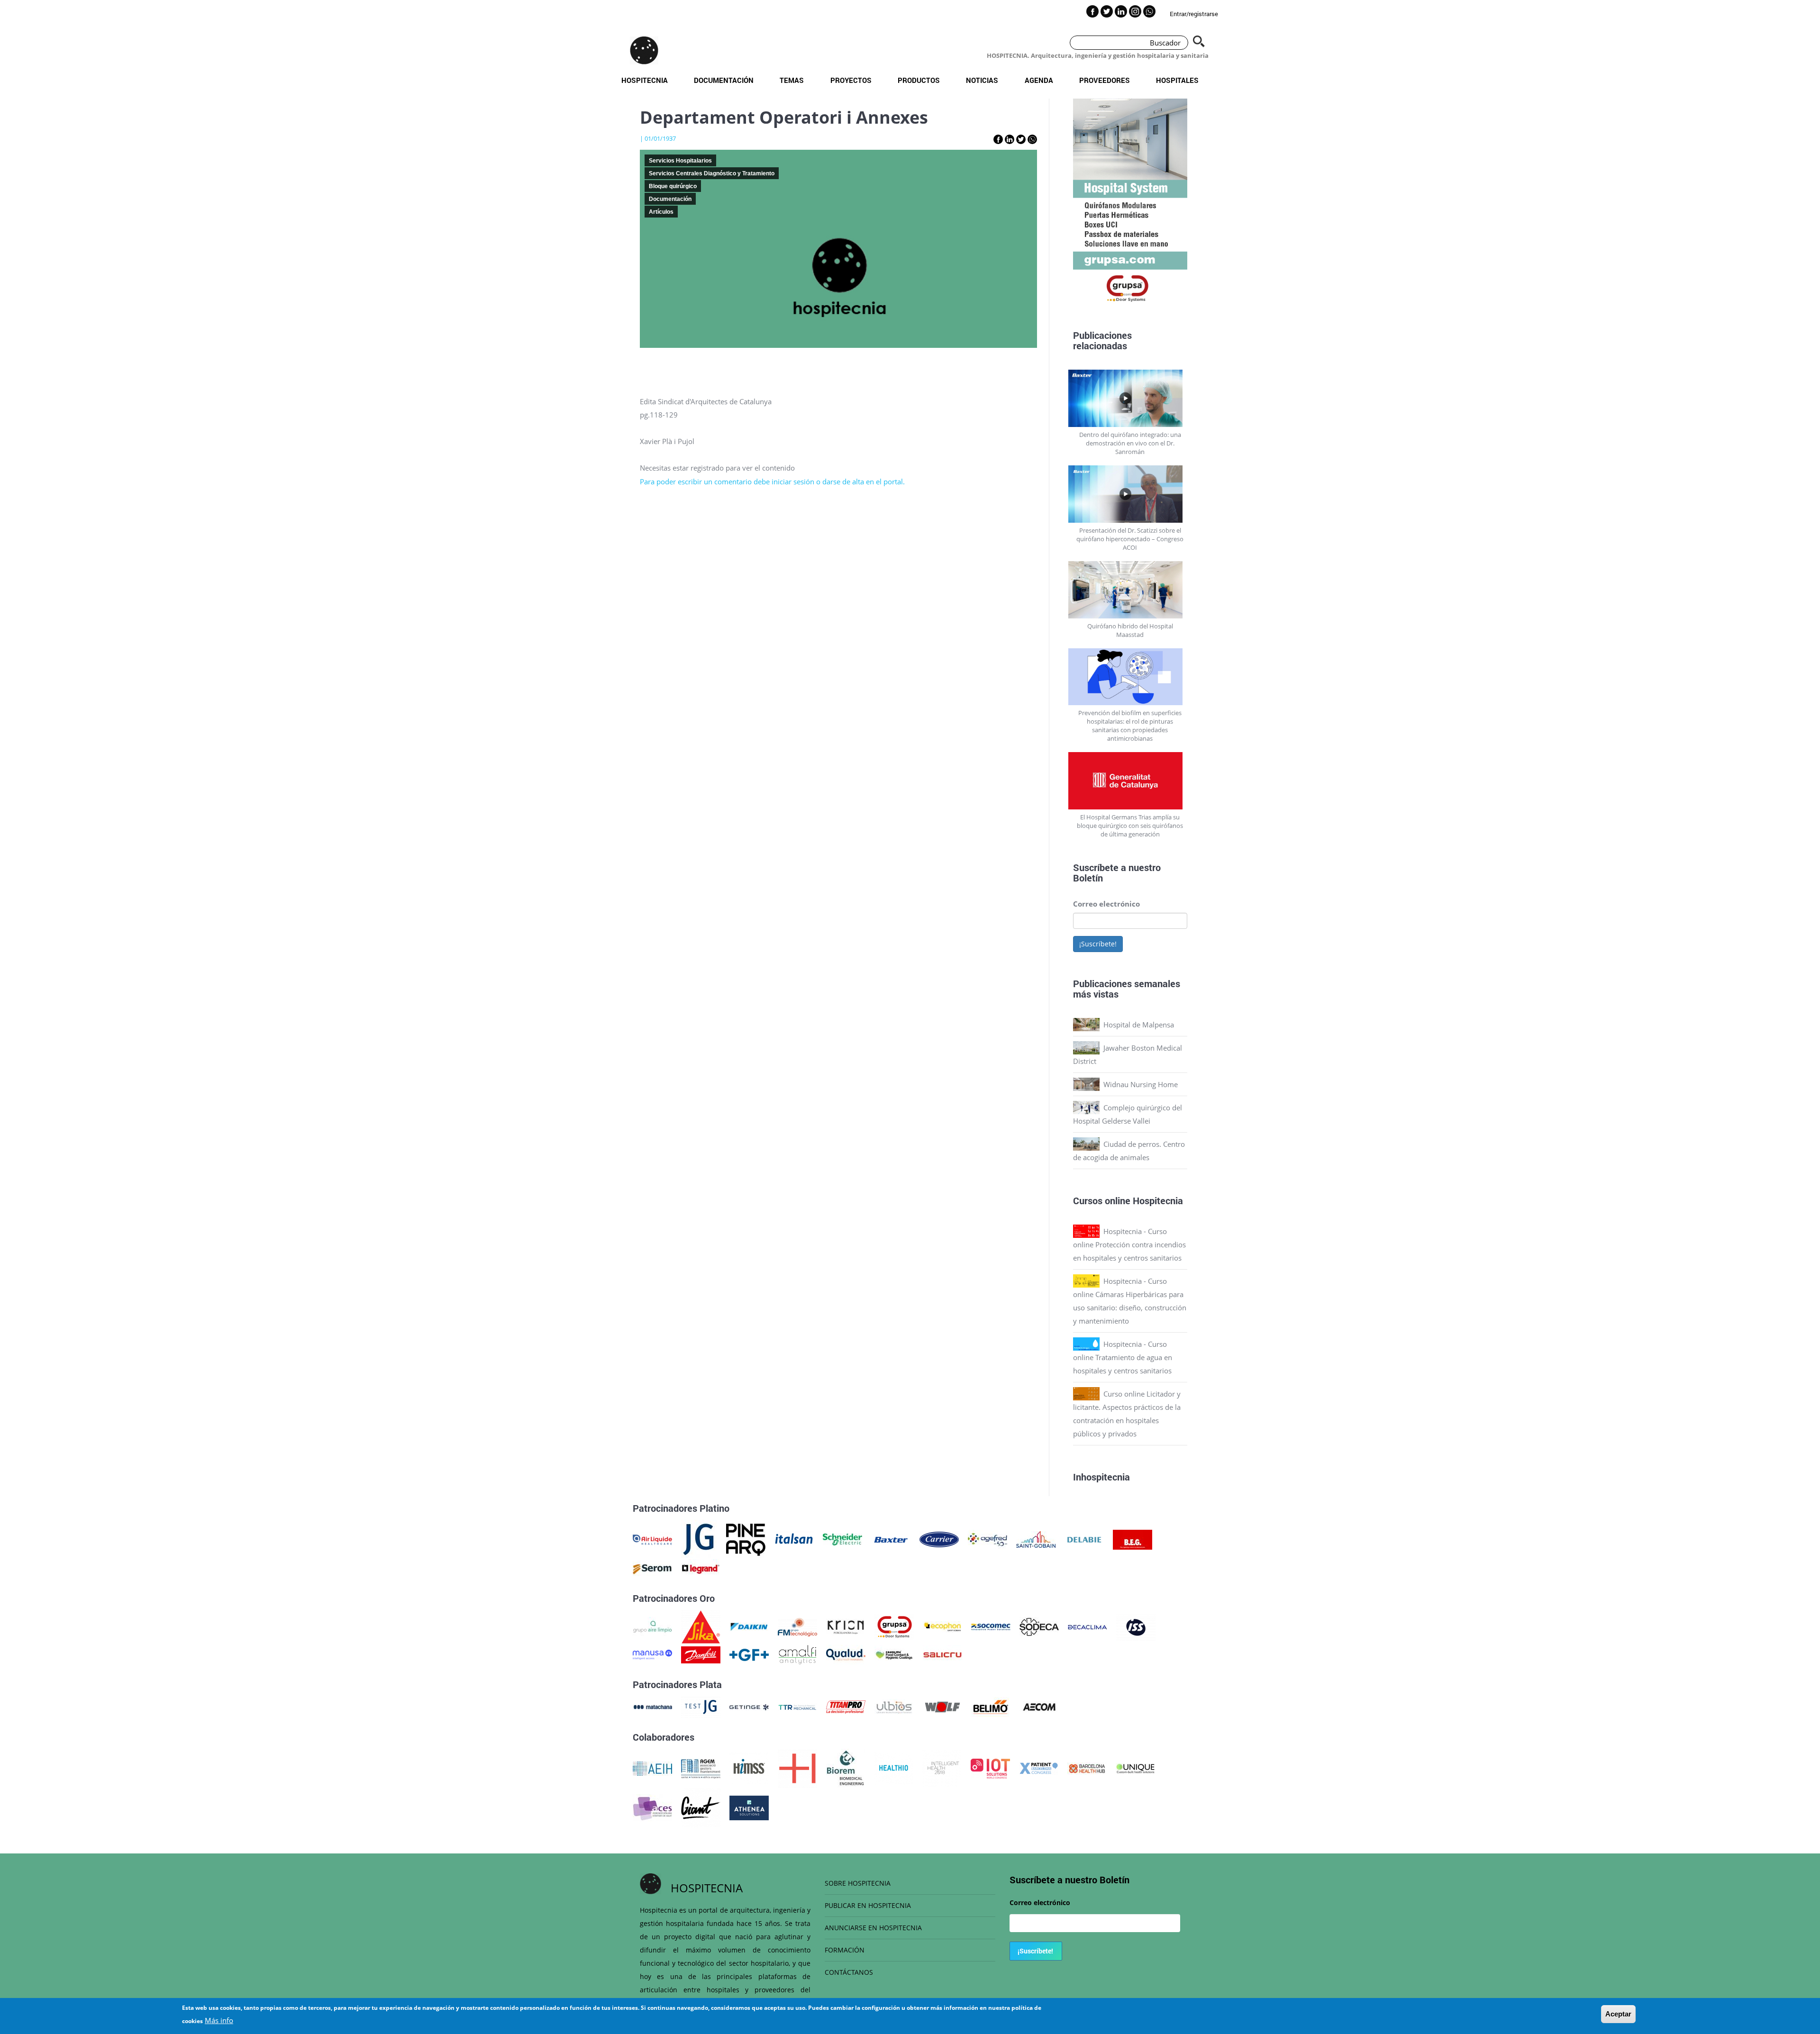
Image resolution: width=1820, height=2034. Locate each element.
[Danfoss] (701, 1654)
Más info (219, 2020)
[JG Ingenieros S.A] (699, 1539)
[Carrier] (939, 1539)
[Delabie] (1084, 1539)
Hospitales (1177, 80)
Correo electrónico (1106, 904)
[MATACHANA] (652, 1706)
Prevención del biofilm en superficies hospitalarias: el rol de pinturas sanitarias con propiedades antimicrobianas (1130, 726)
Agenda (1039, 80)
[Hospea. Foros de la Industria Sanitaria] (797, 1768)
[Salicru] (942, 1654)
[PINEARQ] (746, 1539)
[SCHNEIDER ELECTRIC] (842, 1539)
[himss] (749, 1768)
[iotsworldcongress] (990, 1768)
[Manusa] (652, 1654)
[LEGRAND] (701, 1568)
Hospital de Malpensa (1139, 1025)
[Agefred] (987, 1539)
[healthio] (894, 1768)
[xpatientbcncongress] (1039, 1768)
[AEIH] (652, 1768)
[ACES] (652, 1807)
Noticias (982, 80)
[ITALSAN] (794, 1539)
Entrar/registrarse (1194, 14)
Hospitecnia (645, 80)
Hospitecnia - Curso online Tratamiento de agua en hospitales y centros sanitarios (1123, 1357)
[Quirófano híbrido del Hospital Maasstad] (1130, 590)
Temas (792, 80)
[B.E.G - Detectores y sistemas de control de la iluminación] (1133, 1539)
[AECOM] (1039, 1706)
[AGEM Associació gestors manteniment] (701, 1768)
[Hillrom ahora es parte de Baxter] (891, 1539)
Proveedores (1105, 80)
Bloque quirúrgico (673, 186)
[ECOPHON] (942, 1626)
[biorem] (846, 1768)
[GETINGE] (749, 1706)
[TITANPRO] (846, 1706)
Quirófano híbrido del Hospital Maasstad (1130, 630)
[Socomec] (991, 1626)
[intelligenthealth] (942, 1768)
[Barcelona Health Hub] (1087, 1768)
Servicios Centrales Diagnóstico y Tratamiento (712, 173)
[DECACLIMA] (1087, 1626)
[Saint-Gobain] (1036, 1539)
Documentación (724, 80)
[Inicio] (644, 50)
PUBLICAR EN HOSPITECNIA (868, 1905)
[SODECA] (1039, 1626)
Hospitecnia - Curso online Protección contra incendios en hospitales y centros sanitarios (1129, 1244)
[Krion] (846, 1626)
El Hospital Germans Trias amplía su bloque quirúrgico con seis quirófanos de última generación (1130, 826)
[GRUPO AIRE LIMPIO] (652, 1626)
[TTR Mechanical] (797, 1706)
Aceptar (1618, 2014)
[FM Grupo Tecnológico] (797, 1626)
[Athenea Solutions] (749, 1807)
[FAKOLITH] (894, 1654)
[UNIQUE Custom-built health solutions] (1135, 1768)
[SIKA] (701, 1626)
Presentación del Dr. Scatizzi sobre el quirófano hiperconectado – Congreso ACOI (1130, 539)
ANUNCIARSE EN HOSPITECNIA (873, 1928)
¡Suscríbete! (1098, 944)
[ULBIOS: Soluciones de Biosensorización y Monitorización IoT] (894, 1706)
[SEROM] (652, 1568)
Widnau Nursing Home (1141, 1084)
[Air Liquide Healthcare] (652, 1539)
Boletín (1088, 878)
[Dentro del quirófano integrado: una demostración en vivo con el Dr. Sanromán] (1130, 398)
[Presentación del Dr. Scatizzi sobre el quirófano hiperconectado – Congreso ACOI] (1130, 494)
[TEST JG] (701, 1706)
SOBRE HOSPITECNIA (858, 1883)
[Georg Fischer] (749, 1654)
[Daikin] (749, 1626)
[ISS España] (1136, 1626)
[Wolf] (942, 1706)
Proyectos (851, 80)
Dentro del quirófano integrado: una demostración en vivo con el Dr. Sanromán (1130, 443)
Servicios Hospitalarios (680, 161)
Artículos (661, 212)
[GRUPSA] (894, 1626)
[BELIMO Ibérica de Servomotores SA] (991, 1706)
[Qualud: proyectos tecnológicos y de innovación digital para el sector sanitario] (846, 1654)
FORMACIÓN (845, 1950)
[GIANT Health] (701, 1807)
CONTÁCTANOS (849, 1972)
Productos (919, 80)
